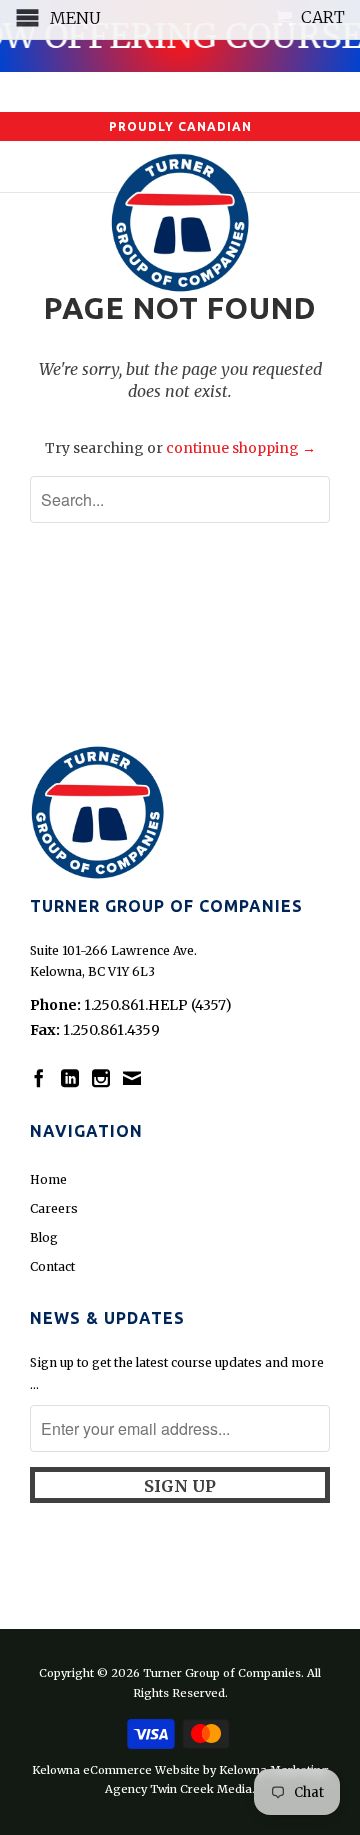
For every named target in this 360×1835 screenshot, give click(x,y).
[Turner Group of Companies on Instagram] (101, 1078)
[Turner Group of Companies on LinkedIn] (70, 1078)
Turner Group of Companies (222, 1673)
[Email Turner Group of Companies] (132, 1078)
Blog (44, 1237)
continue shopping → (241, 448)
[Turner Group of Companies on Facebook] (39, 1078)
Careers (54, 1208)
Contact (52, 1266)
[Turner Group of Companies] (180, 219)
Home (48, 1179)
